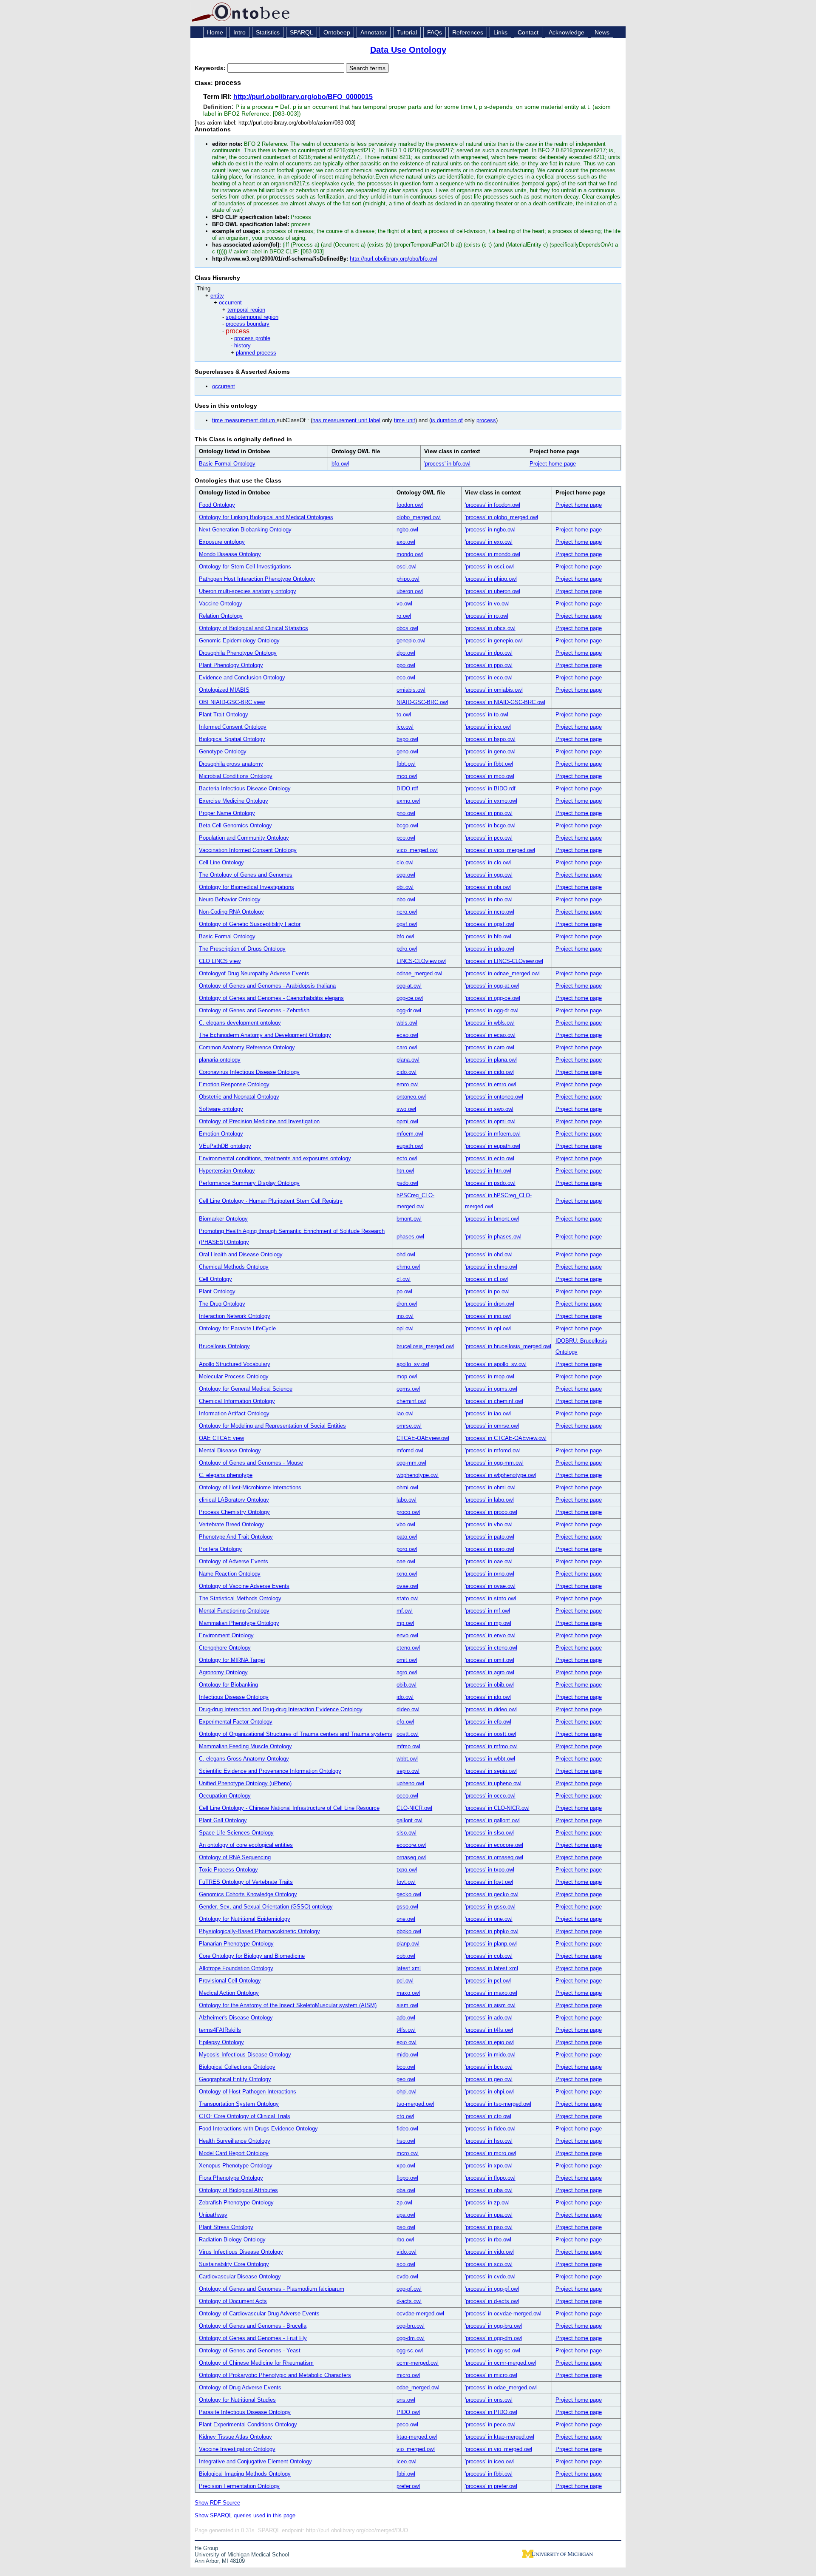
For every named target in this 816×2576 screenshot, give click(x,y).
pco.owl (406, 838)
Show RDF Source (217, 2503)
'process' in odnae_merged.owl (502, 973)
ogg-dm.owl (411, 2338)
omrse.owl (409, 1426)
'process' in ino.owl (488, 1316)
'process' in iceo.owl (489, 2461)
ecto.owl (407, 1158)
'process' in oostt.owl (490, 1734)
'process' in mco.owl (490, 776)
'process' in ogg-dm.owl (493, 2338)
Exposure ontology (222, 542)
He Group (206, 2548)
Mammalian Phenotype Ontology (239, 1623)
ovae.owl (407, 1586)
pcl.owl (405, 1981)
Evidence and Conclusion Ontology (242, 677)
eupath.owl (410, 1146)
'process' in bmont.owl (492, 1219)
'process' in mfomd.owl (493, 1450)
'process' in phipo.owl (491, 579)
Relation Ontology (221, 616)
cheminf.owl (411, 1401)
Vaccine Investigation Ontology (237, 2449)
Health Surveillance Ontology (235, 2141)
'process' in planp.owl (491, 1944)
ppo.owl (406, 665)
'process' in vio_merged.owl (499, 2449)
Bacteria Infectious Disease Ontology (245, 788)
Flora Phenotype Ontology (231, 2178)
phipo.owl (408, 579)
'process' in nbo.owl (489, 899)
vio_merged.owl (416, 2449)
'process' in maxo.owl (491, 1993)
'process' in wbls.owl (490, 1023)
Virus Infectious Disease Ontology (241, 2252)
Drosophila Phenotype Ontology (238, 653)
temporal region (246, 310)
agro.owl (407, 1672)
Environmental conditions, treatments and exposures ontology (275, 1158)
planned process (256, 353)
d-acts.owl (409, 2301)
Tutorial (407, 32)
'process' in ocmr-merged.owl (500, 2363)
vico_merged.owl (417, 850)
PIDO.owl (408, 2412)
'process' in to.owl (487, 714)
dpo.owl (406, 653)
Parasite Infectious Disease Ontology (245, 2412)
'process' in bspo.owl (490, 739)
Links (500, 32)
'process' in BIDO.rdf (490, 788)
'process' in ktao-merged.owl (500, 2437)
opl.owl (405, 1328)
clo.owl (405, 862)
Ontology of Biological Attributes (238, 2190)
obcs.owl (407, 628)
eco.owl (406, 677)
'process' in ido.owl (488, 1697)
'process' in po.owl (487, 1291)
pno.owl (406, 813)
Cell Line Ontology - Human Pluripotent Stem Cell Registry (271, 1201)
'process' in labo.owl (489, 1500)
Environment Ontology (226, 1635)
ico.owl (405, 727)
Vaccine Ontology (221, 604)
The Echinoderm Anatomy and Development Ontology (265, 1035)
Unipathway (213, 2215)
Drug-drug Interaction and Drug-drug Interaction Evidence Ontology (281, 1709)
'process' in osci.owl (489, 567)
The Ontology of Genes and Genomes (246, 875)
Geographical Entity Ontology (235, 2079)
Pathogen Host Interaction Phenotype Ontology (257, 579)
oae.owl (406, 1561)
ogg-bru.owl (411, 2326)
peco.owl (407, 2424)
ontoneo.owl (411, 1097)
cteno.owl (408, 1648)
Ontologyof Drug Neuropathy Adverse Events (254, 973)
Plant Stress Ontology (226, 2227)
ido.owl (405, 1697)
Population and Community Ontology (244, 838)
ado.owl (406, 2018)
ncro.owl (407, 912)
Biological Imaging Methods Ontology (245, 2474)
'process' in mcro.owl (490, 2153)
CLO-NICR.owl (414, 1808)
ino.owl (405, 1316)
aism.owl (407, 2005)
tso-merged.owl (415, 2104)
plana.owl (408, 1060)
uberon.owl (410, 591)
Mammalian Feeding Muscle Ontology (245, 1746)
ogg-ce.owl (410, 998)
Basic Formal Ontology (227, 464)
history (242, 345)
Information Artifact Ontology (234, 1413)
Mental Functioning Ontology (234, 1611)
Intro (239, 32)
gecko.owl (409, 1894)
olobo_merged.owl (419, 517)
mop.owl (407, 1376)
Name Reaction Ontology (230, 1574)
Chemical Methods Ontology (234, 1267)
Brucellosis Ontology (224, 1346)
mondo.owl (410, 554)
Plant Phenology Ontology (231, 665)
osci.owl (407, 567)
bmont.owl (409, 1219)
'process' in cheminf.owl (494, 1401)
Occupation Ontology (225, 1796)
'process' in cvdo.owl (490, 2276)
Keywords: (211, 68)
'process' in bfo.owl (447, 464)
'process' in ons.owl (489, 2400)
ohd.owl (406, 1254)
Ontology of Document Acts (233, 2301)
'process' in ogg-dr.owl (492, 1010)
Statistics (268, 32)
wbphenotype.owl (418, 1475)
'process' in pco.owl (489, 838)
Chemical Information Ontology (237, 1401)
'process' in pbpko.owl (492, 1931)
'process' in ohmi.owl (490, 1487)
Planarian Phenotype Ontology (236, 1944)
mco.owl (407, 776)
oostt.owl (408, 1734)
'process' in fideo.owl (490, 2129)
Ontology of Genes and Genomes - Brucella (253, 2326)
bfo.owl (340, 464)
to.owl (404, 714)
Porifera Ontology (220, 1549)
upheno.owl (410, 1783)
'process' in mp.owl (488, 1623)
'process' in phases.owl (493, 1237)
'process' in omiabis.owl (494, 690)
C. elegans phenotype (226, 1475)
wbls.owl (407, 1023)
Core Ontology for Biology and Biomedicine (252, 1956)
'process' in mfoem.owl (493, 1134)
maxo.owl (408, 1993)
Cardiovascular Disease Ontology (240, 2276)
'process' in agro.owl (490, 1672)
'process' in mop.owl (490, 1376)
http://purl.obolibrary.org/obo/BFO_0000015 (303, 97)
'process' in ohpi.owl (489, 2092)
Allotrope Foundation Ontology (236, 1968)
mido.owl (407, 2055)
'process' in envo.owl (490, 1635)
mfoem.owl (410, 1134)
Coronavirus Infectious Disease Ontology (249, 1072)
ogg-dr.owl (409, 1010)
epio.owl (407, 2042)
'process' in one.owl (489, 1919)
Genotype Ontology (223, 751)
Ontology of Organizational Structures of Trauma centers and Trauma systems (296, 1734)
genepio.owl (411, 640)
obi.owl (405, 887)
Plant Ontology (217, 1291)
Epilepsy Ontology (221, 2042)
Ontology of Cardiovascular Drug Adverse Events (259, 2313)
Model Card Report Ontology (234, 2153)
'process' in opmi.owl (490, 1121)
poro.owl (407, 1549)
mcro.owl (408, 2153)
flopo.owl (407, 2178)
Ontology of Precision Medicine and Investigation (259, 1121)
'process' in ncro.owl (490, 912)
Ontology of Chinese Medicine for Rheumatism (256, 2363)
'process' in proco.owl (491, 1512)
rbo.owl (405, 2239)
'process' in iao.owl (488, 1413)
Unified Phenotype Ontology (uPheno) (245, 1783)
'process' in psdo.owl (490, 1183)
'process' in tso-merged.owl (498, 2104)
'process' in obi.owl (488, 887)
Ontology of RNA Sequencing (235, 1857)
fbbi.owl (406, 2474)
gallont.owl (409, 1820)
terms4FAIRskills (220, 2030)
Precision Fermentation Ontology (239, 2486)
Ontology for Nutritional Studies (237, 2400)
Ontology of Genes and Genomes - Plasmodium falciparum (272, 2289)
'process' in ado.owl (489, 2018)
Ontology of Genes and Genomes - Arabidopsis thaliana (267, 986)
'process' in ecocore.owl (494, 1845)
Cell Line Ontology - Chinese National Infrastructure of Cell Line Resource (289, 1808)
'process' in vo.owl (487, 604)
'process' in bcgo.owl (490, 825)
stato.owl (408, 1598)
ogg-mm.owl (411, 1463)
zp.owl (404, 2203)
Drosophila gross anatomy (231, 764)
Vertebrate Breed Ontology (231, 1524)
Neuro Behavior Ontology (230, 899)
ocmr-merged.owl (418, 2363)
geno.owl (407, 751)
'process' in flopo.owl (490, 2178)
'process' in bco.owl (489, 2067)
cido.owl (407, 1072)
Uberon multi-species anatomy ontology (248, 591)
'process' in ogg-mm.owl (494, 1463)
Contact (528, 32)
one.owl (406, 1919)
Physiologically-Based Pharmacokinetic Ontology (259, 1931)
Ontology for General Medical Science (246, 1389)
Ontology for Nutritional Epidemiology (245, 1919)
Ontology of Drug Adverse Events (240, 2387)
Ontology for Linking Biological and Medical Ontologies (266, 517)
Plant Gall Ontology (223, 1820)
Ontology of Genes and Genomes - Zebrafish (254, 1010)
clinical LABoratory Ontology (234, 1500)
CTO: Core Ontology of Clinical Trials (245, 2116)
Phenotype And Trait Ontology (236, 1537)
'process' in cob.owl (489, 1956)
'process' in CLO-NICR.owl (497, 1808)
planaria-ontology (220, 1060)
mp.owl (405, 1623)
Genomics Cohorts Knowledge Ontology (248, 1894)
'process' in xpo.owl (489, 2166)
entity (217, 296)
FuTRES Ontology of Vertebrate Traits (246, 1882)
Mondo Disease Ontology (230, 554)
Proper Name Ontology (227, 813)
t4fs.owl (406, 2030)
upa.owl (406, 2215)
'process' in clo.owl (488, 862)
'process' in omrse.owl (492, 1426)
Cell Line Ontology (221, 862)
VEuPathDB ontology (225, 1146)
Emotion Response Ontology (234, 1084)
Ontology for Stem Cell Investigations (245, 567)
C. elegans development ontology (240, 1023)
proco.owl (408, 1512)
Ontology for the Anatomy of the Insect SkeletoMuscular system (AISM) (288, 2005)
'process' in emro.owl (490, 1084)
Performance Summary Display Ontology (249, 1183)
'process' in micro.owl (491, 2375)
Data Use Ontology (408, 50)
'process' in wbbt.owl (490, 1759)
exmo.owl (408, 801)
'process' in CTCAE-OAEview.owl (506, 1438)
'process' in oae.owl (489, 1561)
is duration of (447, 420)
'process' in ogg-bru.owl (493, 2326)
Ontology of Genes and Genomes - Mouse (251, 1463)
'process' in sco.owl (489, 2264)
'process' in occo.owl (490, 1796)
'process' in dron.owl (490, 1304)
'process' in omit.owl (490, 1660)
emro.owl (408, 1084)
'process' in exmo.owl (491, 801)
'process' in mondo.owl (493, 554)
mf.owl (405, 1611)
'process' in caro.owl (490, 1047)
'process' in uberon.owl (493, 591)
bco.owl (406, 2067)
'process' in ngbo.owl (490, 530)
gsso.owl (407, 1907)
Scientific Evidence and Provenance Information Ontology (270, 1771)
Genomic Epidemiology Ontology (239, 640)
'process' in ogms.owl (491, 1389)
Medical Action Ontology (229, 1993)
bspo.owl (407, 739)
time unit (405, 420)
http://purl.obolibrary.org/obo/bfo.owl (394, 259)
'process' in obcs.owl (490, 628)
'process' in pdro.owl (490, 949)
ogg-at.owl (409, 986)
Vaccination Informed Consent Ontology (248, 850)
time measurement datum (244, 420)
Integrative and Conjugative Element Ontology (255, 2461)
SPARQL (302, 32)
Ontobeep (337, 32)
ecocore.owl (411, 1845)
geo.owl (406, 2079)
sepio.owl (408, 1771)
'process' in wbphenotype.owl (500, 1475)
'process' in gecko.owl (492, 1894)
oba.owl (406, 2190)
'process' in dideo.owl (491, 1709)
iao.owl (405, 1413)
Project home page (553, 464)
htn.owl (405, 1171)
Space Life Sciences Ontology (236, 1833)
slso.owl (407, 1833)
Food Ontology (217, 505)
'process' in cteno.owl (491, 1648)
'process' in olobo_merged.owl (501, 517)
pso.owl (406, 2227)
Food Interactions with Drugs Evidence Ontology (258, 2129)
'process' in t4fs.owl (489, 2030)
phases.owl (410, 1237)
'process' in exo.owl (489, 542)
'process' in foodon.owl (493, 505)
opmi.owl (407, 1121)
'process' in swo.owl (489, 1109)
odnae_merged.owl (419, 973)
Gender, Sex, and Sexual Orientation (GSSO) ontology (266, 1907)
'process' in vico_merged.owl (500, 850)
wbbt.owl (407, 1759)
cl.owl (404, 1279)
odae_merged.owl (418, 2387)
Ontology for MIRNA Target (232, 1660)
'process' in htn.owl (488, 1171)
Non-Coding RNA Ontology (231, 912)
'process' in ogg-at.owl (492, 986)
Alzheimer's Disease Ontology (236, 2018)
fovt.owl (406, 1882)
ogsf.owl (407, 924)
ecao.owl (407, 1035)
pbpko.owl (409, 1931)
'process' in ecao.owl (490, 1035)
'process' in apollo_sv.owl (496, 1364)
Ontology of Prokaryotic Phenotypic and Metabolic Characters (275, 2375)
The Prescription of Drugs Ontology (242, 949)
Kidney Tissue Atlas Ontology (235, 2437)
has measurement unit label (346, 420)
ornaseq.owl (411, 1857)
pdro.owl (407, 949)
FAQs (435, 32)
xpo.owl (406, 2166)
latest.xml (409, 1968)
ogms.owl (408, 1389)
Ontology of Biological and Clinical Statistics (254, 628)
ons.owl (406, 2400)
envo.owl (407, 1635)
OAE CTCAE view (221, 1438)
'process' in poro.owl (490, 1549)
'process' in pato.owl (490, 1537)
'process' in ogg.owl (489, 875)
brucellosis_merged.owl (425, 1346)
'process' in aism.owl (490, 2005)
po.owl (404, 1291)
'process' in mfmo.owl (491, 1746)
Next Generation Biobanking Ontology (245, 530)
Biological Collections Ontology (237, 2067)
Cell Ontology (215, 1279)
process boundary (248, 324)
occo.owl (407, 1796)
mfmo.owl (408, 1746)
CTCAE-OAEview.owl (423, 1438)
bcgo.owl (407, 825)
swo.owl (406, 1109)
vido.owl (407, 2252)
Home (215, 32)
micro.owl (408, 2375)
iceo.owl (407, 2461)
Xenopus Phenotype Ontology (236, 2166)
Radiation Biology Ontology (232, 2239)
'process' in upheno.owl (493, 1783)
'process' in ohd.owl (489, 1254)
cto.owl (405, 2116)
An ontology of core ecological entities (246, 1845)
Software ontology (221, 1109)
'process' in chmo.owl (491, 1267)
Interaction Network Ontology (235, 1316)
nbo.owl (406, 899)
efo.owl (405, 1722)
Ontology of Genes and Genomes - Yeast (250, 2350)
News (602, 32)
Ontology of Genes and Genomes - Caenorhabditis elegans (271, 998)
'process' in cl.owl (486, 1279)
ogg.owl (406, 875)
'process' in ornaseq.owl (494, 1857)
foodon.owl (410, 505)
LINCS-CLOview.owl (421, 961)
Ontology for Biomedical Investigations (246, 887)
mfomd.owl (410, 1450)
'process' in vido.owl (489, 2252)
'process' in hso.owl (489, 2141)
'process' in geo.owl (489, 2079)
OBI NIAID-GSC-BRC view (232, 702)
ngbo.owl (407, 530)
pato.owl (407, 1537)
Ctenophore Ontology (225, 1648)
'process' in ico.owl (488, 727)
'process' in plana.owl (491, 1060)
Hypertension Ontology (227, 1171)
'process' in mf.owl (487, 1611)
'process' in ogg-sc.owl (493, 2350)
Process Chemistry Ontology (234, 1512)
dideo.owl (408, 1709)
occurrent (230, 302)
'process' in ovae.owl (490, 1586)
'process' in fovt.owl (489, 1882)
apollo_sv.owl (413, 1364)
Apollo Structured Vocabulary (235, 1364)
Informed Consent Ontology (233, 727)
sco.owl (406, 2264)
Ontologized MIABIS (224, 690)
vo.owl (404, 604)
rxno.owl (407, 1574)
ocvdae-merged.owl (420, 2313)
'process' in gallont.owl (492, 1820)
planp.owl (408, 1944)
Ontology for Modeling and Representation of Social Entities (272, 1426)
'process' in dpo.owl (489, 653)
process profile (252, 338)
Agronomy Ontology (223, 1672)
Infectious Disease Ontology (234, 1697)
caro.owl (407, 1047)
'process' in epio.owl (489, 2042)
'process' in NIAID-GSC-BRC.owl (505, 702)
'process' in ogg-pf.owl (492, 2289)
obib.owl (407, 1685)
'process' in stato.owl (490, 1598)
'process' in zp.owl (487, 2203)
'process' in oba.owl (489, 2190)
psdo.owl (407, 1183)
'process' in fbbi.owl (489, 2474)
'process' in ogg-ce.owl (493, 998)
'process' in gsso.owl (490, 1907)
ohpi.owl (407, 2092)
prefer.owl (408, 2486)
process (238, 331)
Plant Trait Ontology (224, 714)
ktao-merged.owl (417, 2437)
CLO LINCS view (220, 961)
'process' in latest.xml (492, 1968)
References (468, 32)
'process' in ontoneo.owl (494, 1097)
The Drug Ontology (222, 1304)
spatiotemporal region (252, 317)
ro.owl (404, 616)
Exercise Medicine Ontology (234, 801)
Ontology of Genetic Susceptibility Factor (250, 924)
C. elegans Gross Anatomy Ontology (244, 1759)
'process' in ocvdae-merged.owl (503, 2313)
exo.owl (406, 542)
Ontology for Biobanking (228, 1685)
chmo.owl (408, 1267)
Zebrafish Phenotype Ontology (236, 2203)
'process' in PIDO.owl (491, 2412)
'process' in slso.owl (489, 1833)
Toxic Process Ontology (228, 1870)
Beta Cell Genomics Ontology (235, 825)
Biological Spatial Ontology (232, 739)
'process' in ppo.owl (489, 665)
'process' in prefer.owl (491, 2486)
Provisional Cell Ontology (230, 1981)
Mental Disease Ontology (230, 1450)
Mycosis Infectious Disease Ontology (245, 2055)
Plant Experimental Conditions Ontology (248, 2424)
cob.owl (406, 1956)
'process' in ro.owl (487, 616)
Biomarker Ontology (223, 1219)
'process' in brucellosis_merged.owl (508, 1346)
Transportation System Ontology (239, 2104)
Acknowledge (567, 32)
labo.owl (407, 1500)
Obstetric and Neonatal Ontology (239, 1097)
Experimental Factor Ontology (236, 1722)
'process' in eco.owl (489, 677)
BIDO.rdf (407, 788)
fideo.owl (407, 2129)
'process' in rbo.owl (488, 2239)
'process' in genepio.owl (494, 640)
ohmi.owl (407, 1487)
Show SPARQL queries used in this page (245, 2515)
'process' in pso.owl (489, 2227)
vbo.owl (406, 1524)
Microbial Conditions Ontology (236, 776)
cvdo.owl (407, 2276)
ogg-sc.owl (410, 2350)
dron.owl (407, 1304)
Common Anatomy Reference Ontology (247, 1047)
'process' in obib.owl (489, 1685)
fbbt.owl (406, 764)
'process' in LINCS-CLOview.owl (504, 961)
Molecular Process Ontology (234, 1376)
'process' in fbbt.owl (489, 764)
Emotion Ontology (221, 1134)
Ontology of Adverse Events (234, 1561)
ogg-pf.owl (409, 2289)
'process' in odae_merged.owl (501, 2387)
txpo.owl (407, 1870)
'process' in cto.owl (488, 2116)
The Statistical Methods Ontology (240, 1598)
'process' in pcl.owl (488, 1981)
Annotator (374, 32)
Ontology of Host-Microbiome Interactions (250, 1487)
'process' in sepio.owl (491, 1771)
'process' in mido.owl (490, 2055)
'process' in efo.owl (488, 1722)
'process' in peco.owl (490, 2424)
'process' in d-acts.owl (492, 2301)
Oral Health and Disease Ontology (241, 1254)
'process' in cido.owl (489, 1072)
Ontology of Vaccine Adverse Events (244, 1586)
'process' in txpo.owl (490, 1870)
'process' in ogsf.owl (490, 924)
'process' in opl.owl (488, 1328)
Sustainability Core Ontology (234, 2264)
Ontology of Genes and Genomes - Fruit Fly (253, 2338)
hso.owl (406, 2141)
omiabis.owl (411, 690)
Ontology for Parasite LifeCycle (237, 1328)
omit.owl (407, 1660)
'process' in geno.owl (490, 751)
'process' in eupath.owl (493, 1146)
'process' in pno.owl (489, 813)
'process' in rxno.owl (490, 1574)
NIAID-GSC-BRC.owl (422, 702)
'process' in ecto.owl (490, 1158)
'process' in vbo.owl (489, 1524)
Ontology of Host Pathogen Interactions (248, 2092)
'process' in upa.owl (489, 2215)
